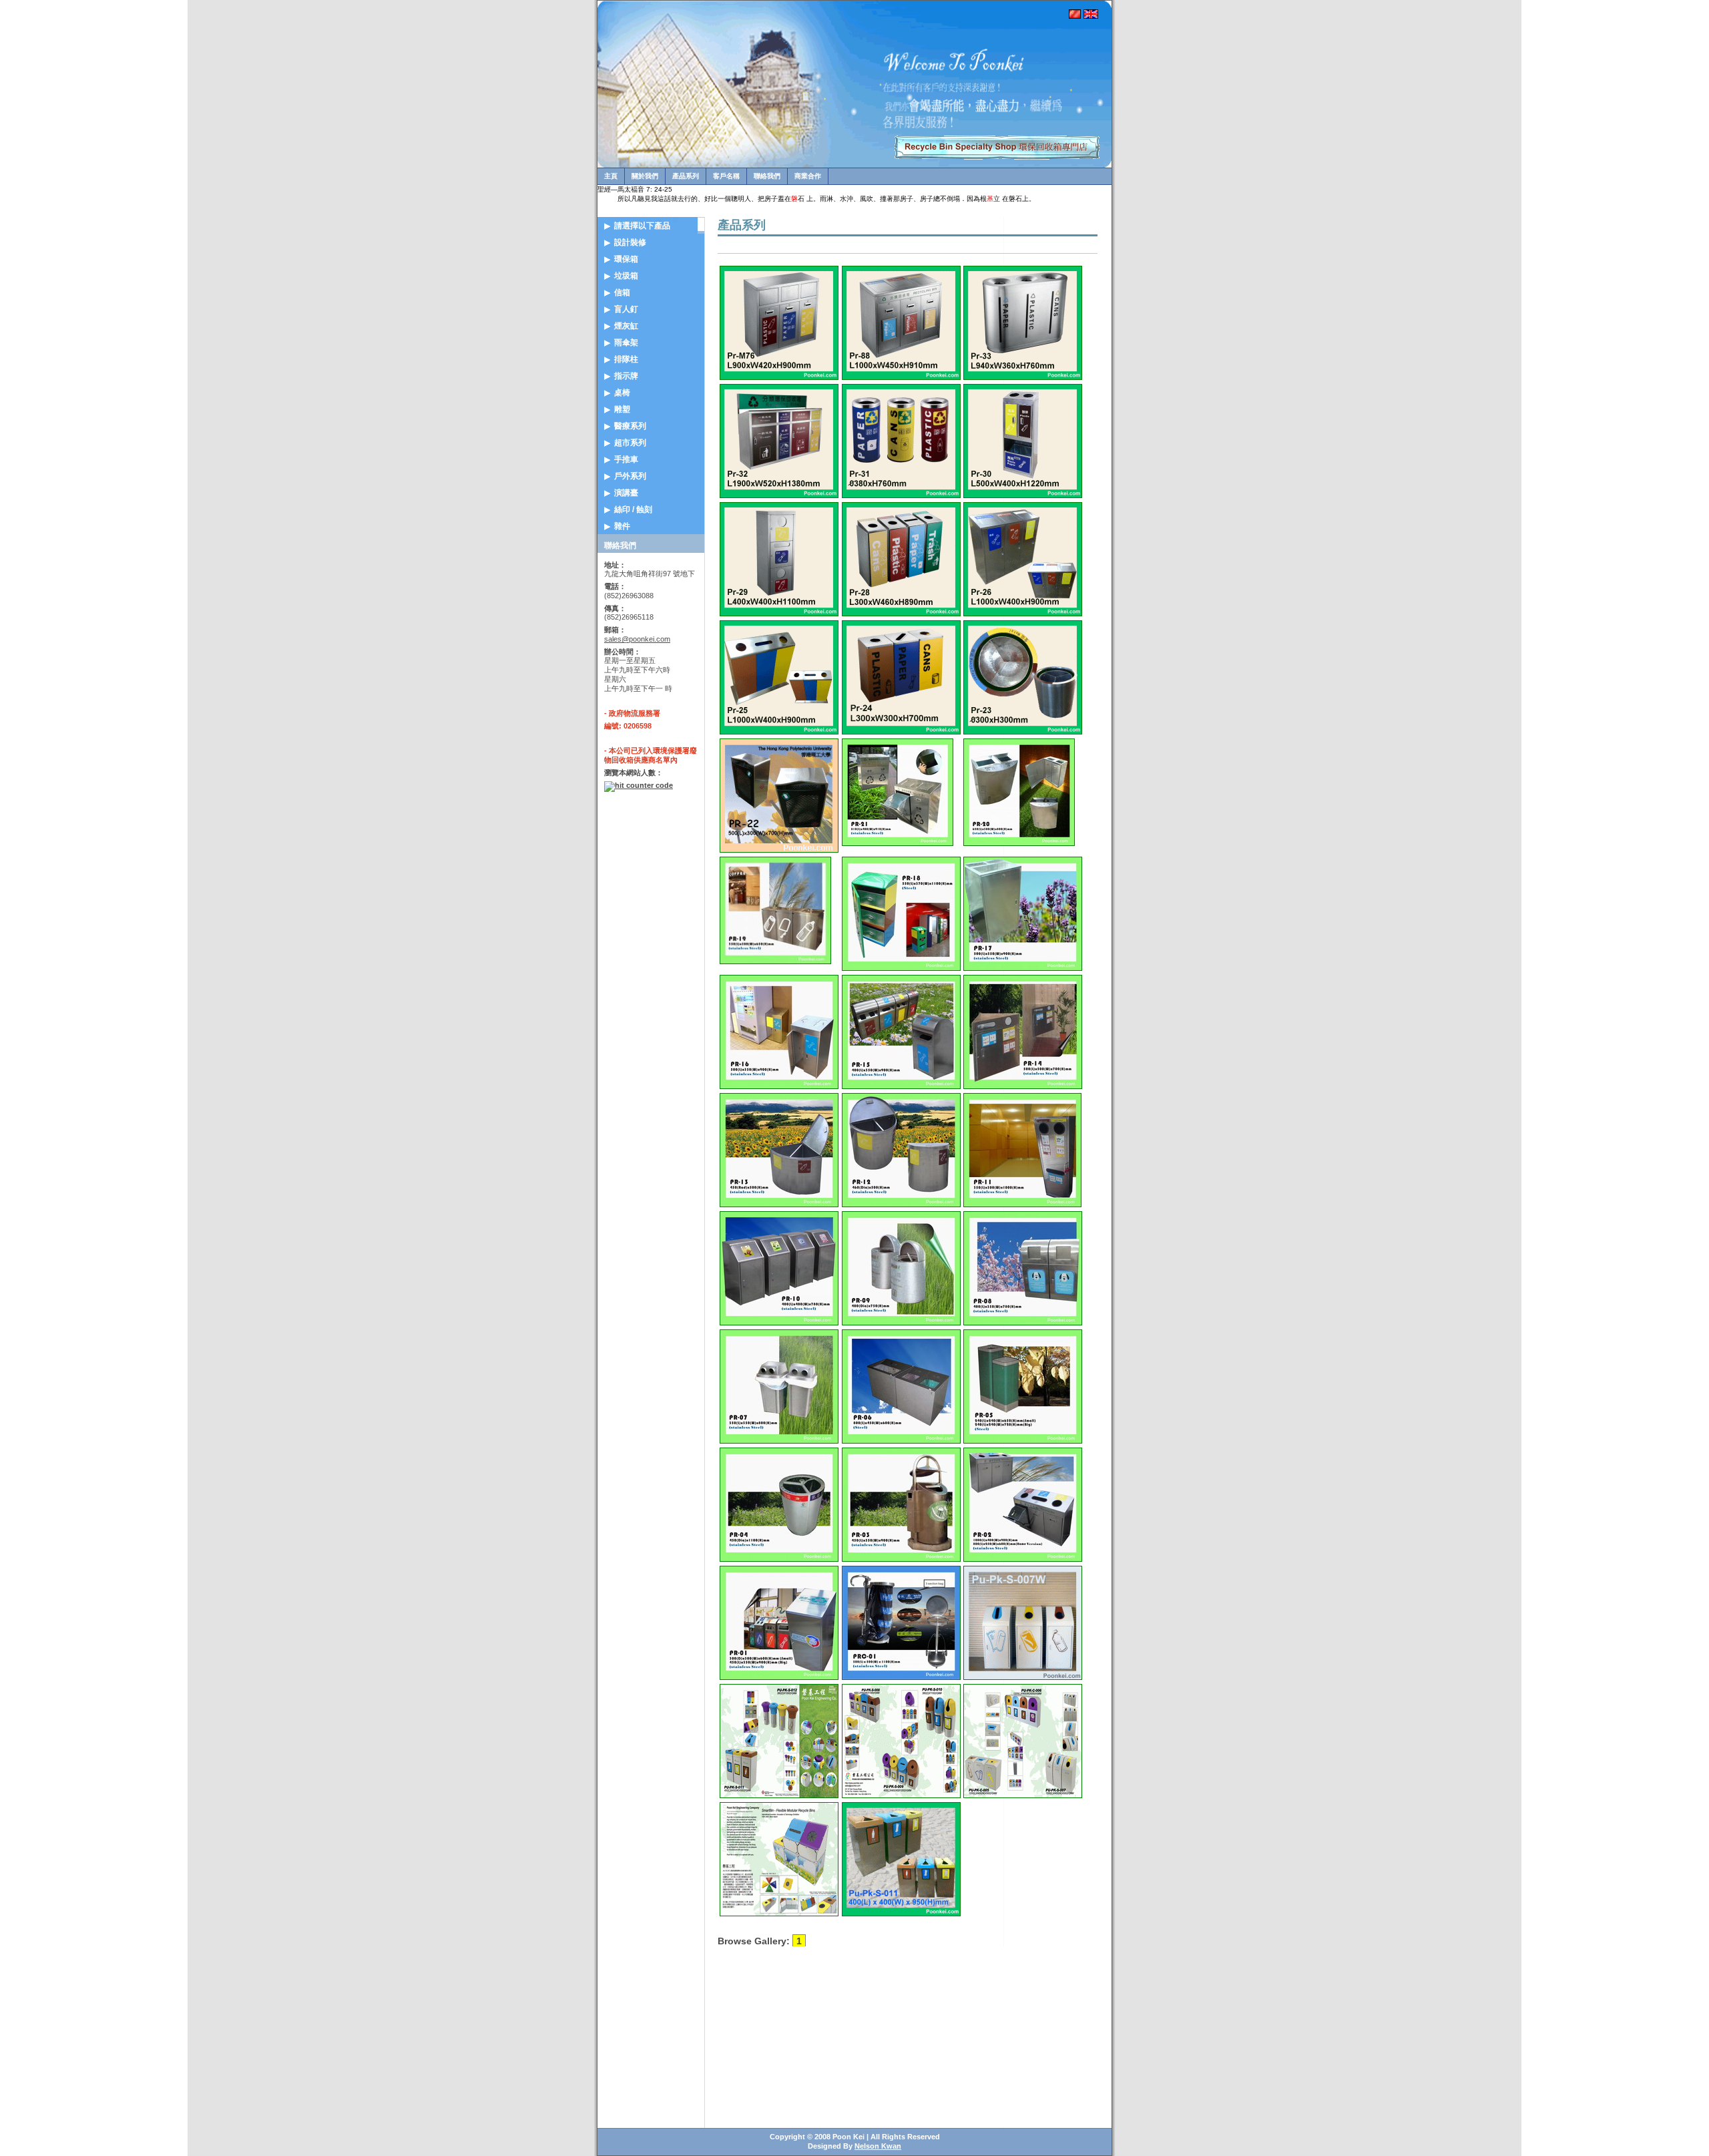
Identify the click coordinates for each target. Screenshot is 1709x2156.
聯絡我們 (767, 176)
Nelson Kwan (878, 2146)
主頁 (611, 176)
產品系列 (686, 176)
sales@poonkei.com (637, 639)
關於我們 (645, 176)
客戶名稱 (726, 176)
